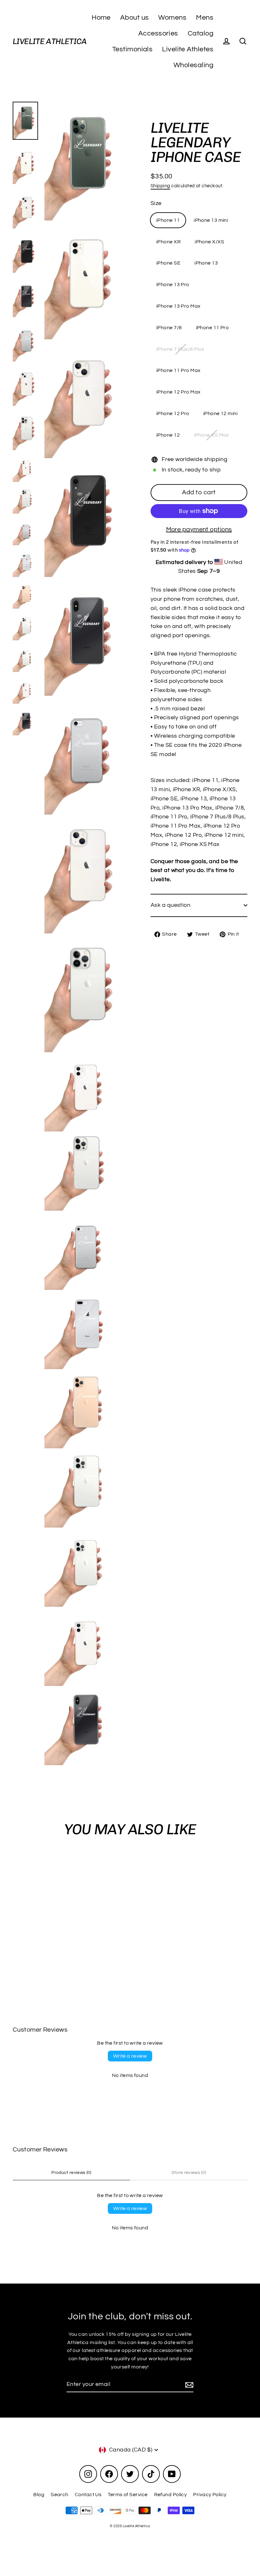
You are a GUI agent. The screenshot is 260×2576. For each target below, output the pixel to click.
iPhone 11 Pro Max (179, 370)
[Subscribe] (188, 2385)
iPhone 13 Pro (173, 285)
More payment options (199, 529)
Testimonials (132, 49)
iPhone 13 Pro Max (179, 306)
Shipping (160, 186)
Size (156, 203)
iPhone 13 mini (211, 220)
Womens (172, 18)
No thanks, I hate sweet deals (182, 2557)
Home (101, 18)
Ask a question (170, 905)
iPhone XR (169, 242)
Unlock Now (182, 2523)
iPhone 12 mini (220, 413)
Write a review (130, 2056)
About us (135, 18)
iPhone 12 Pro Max (179, 392)
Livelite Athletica (50, 41)
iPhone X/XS (209, 242)
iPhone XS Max (211, 435)
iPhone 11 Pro (212, 328)
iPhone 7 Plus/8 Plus (180, 349)
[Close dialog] (246, 2436)
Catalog (201, 33)
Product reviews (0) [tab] (71, 2173)
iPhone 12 (168, 435)
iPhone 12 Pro (173, 413)
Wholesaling (193, 65)
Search (60, 2495)
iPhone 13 (206, 263)
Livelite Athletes (188, 49)
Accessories (158, 33)
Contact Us (88, 2495)
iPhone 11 (168, 220)
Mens (205, 18)
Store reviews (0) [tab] (189, 2173)
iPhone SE (168, 263)
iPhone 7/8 (169, 328)
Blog (39, 2495)
